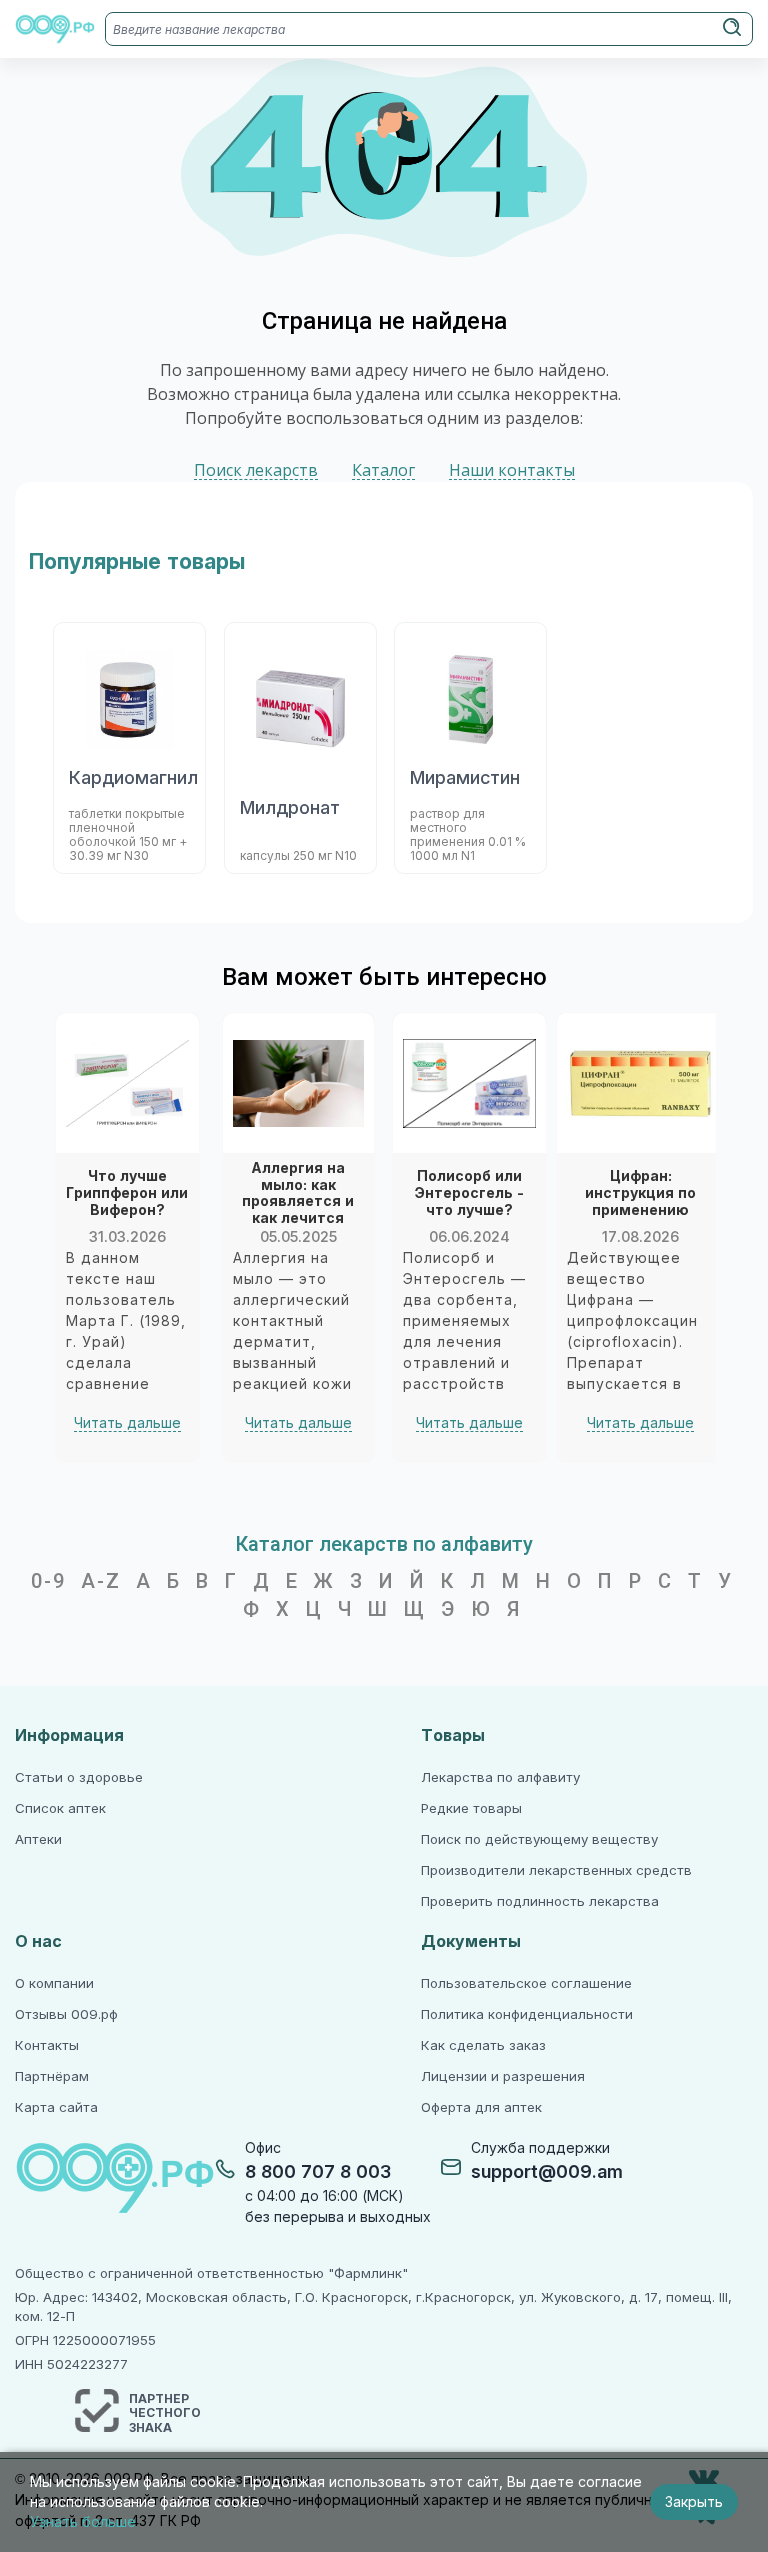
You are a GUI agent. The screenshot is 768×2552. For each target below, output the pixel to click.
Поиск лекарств (256, 470)
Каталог (383, 470)
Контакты (47, 2045)
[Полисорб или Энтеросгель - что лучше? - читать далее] (469, 1083)
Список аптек (60, 1808)
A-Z (101, 1581)
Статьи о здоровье (79, 1777)
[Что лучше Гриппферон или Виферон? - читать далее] (127, 1083)
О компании (54, 1983)
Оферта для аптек (481, 2107)
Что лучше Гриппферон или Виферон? (127, 1193)
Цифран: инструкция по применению (640, 1193)
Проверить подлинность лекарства (540, 1901)
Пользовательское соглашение (526, 1983)
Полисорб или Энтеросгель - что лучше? (469, 1193)
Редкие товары (471, 1808)
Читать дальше (127, 1423)
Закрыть (694, 2502)
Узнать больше (83, 2522)
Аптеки (38, 1839)
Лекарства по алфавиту (500, 1777)
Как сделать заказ (483, 2045)
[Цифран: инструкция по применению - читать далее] (640, 1083)
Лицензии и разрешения (503, 2076)
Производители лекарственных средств (556, 1870)
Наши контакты (512, 470)
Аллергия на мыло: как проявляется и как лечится (298, 1193)
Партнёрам (52, 2076)
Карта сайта (56, 2107)
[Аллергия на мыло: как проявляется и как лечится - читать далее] (298, 1083)
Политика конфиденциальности (527, 2014)
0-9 (48, 1581)
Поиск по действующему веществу (539, 1839)
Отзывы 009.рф (66, 2014)
